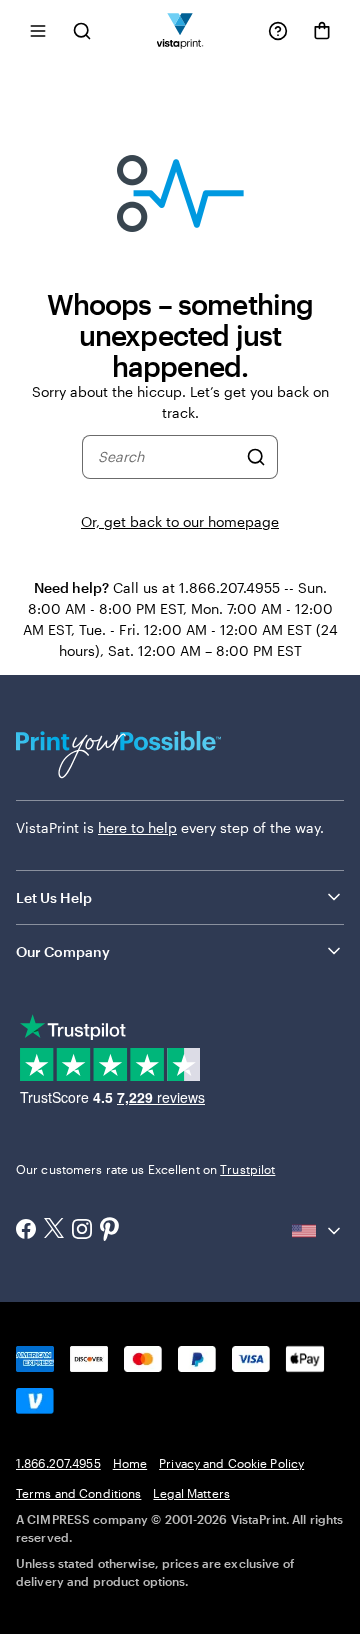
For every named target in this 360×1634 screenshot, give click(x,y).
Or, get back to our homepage (180, 521)
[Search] (256, 457)
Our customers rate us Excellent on (145, 1169)
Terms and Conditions (78, 1493)
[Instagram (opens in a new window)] (82, 1231)
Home (130, 1463)
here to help (137, 827)
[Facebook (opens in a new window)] (26, 1231)
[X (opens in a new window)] (54, 1230)
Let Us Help (54, 897)
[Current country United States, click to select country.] (318, 1231)
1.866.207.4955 (58, 1463)
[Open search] (82, 30)
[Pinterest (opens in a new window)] (110, 1231)
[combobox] (167, 457)
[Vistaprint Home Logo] (180, 30)
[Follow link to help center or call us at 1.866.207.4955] (278, 31)
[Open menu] (38, 30)
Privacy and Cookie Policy (231, 1463)
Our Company (63, 951)
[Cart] (322, 31)
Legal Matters (191, 1493)
